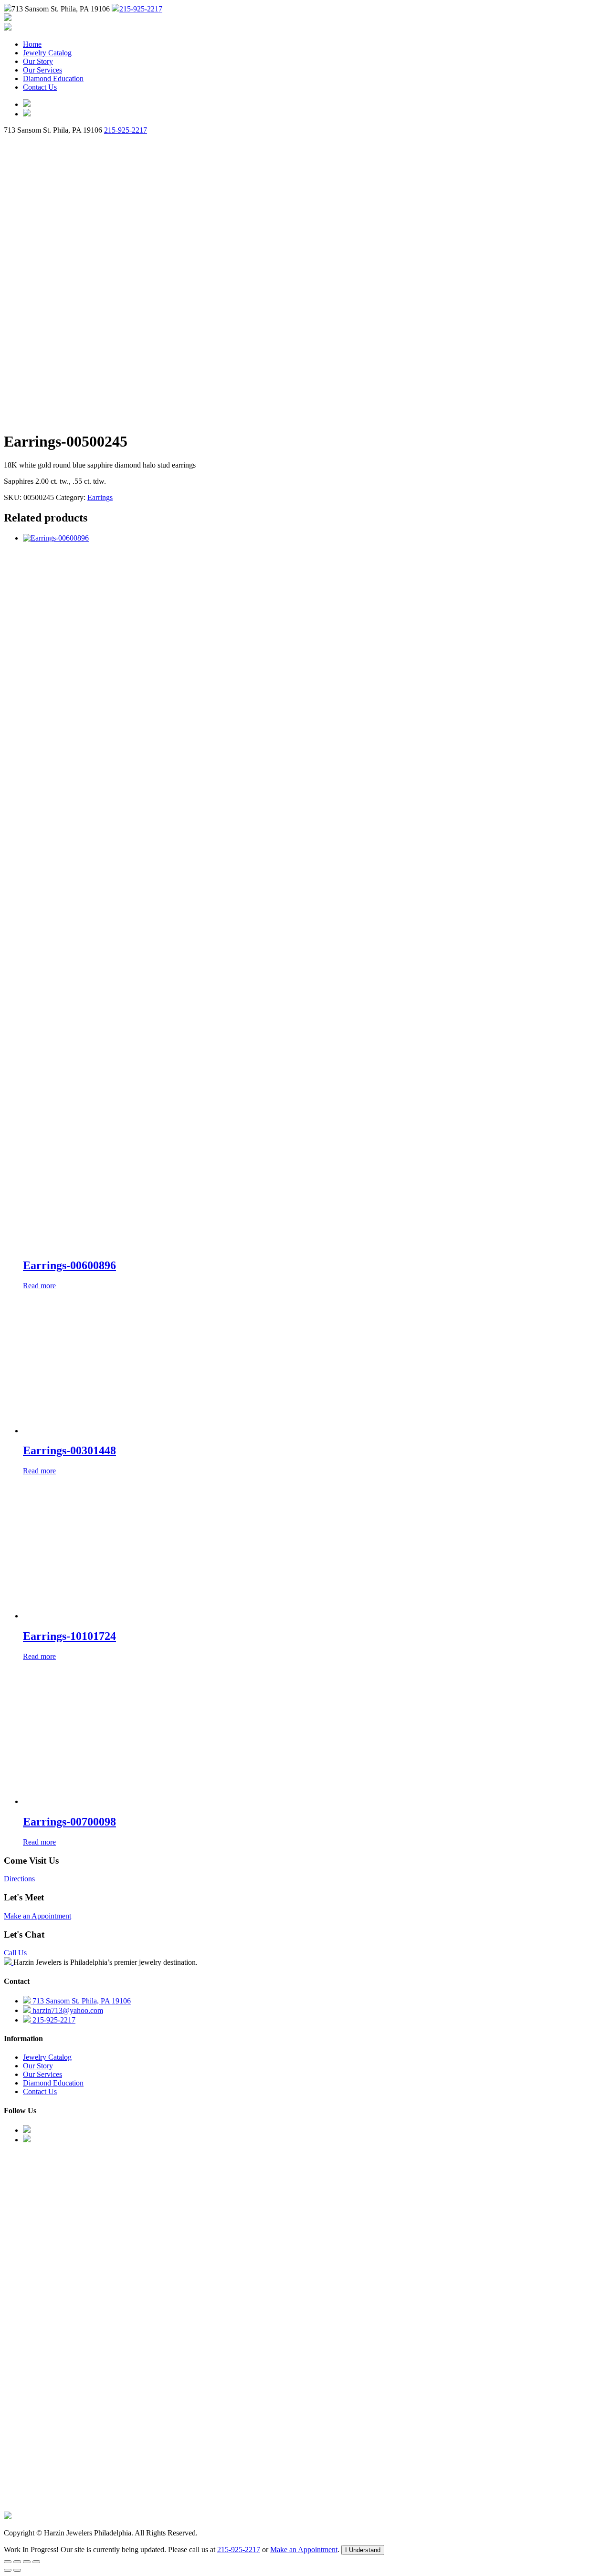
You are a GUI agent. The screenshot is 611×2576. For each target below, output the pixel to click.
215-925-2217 (141, 9)
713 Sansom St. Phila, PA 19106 (81, 2001)
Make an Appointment (37, 1916)
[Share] (27, 2562)
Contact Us (40, 87)
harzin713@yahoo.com (67, 2010)
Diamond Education (53, 78)
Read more (39, 1286)
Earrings (100, 497)
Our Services (42, 70)
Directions (19, 1879)
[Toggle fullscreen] (17, 2562)
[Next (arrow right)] (17, 2570)
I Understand (363, 2550)
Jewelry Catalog (47, 53)
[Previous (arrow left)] (8, 2570)
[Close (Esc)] (36, 2562)
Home (32, 44)
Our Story (38, 61)
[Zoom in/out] (8, 2562)
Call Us (15, 1953)
